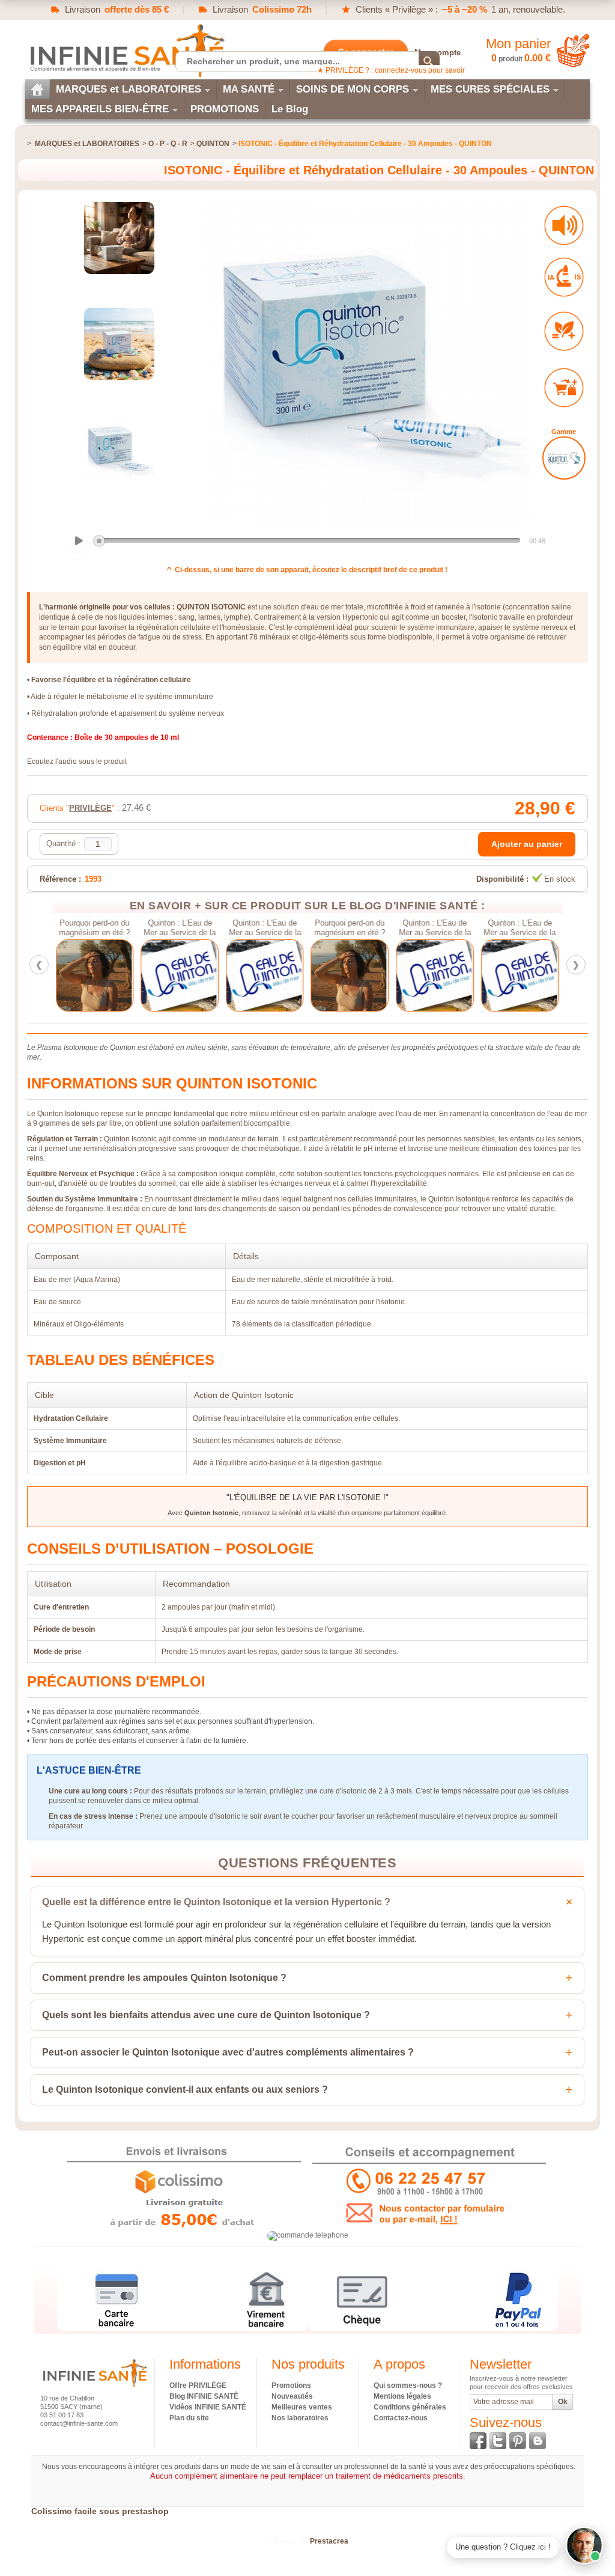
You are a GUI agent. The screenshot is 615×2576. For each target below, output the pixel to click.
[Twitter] (498, 2441)
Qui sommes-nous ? (408, 2385)
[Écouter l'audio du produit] (564, 225)
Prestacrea (329, 2541)
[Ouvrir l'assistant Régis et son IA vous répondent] (584, 2545)
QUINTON (213, 144)
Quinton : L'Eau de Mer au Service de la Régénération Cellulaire (180, 928)
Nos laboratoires (300, 2418)
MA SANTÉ (249, 89)
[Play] (79, 541)
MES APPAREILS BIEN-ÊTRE (100, 109)
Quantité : (63, 844)
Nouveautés (292, 2396)
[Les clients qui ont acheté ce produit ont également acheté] (564, 388)
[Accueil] (37, 89)
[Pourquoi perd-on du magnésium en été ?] (95, 975)
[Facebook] (478, 2441)
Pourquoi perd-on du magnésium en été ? (95, 928)
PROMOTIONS (225, 109)
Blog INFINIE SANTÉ (204, 2396)
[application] (307, 542)
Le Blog (290, 109)
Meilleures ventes (302, 2407)
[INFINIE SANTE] (126, 50)
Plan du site (189, 2418)
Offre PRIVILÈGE (198, 2385)
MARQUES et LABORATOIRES (129, 89)
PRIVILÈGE (90, 808)
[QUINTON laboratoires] (564, 458)
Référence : (60, 879)
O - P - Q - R (168, 144)
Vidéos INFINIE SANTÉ (208, 2407)
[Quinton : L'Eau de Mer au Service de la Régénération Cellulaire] (180, 975)
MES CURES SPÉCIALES (490, 89)
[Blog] (538, 2441)
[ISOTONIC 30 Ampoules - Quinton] (120, 238)
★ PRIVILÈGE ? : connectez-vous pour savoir (391, 70)
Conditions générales (410, 2407)
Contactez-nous (401, 2418)
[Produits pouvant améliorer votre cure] (564, 331)
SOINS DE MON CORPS (353, 89)
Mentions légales (402, 2396)
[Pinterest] (518, 2441)
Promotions (291, 2385)
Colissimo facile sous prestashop (100, 2511)
